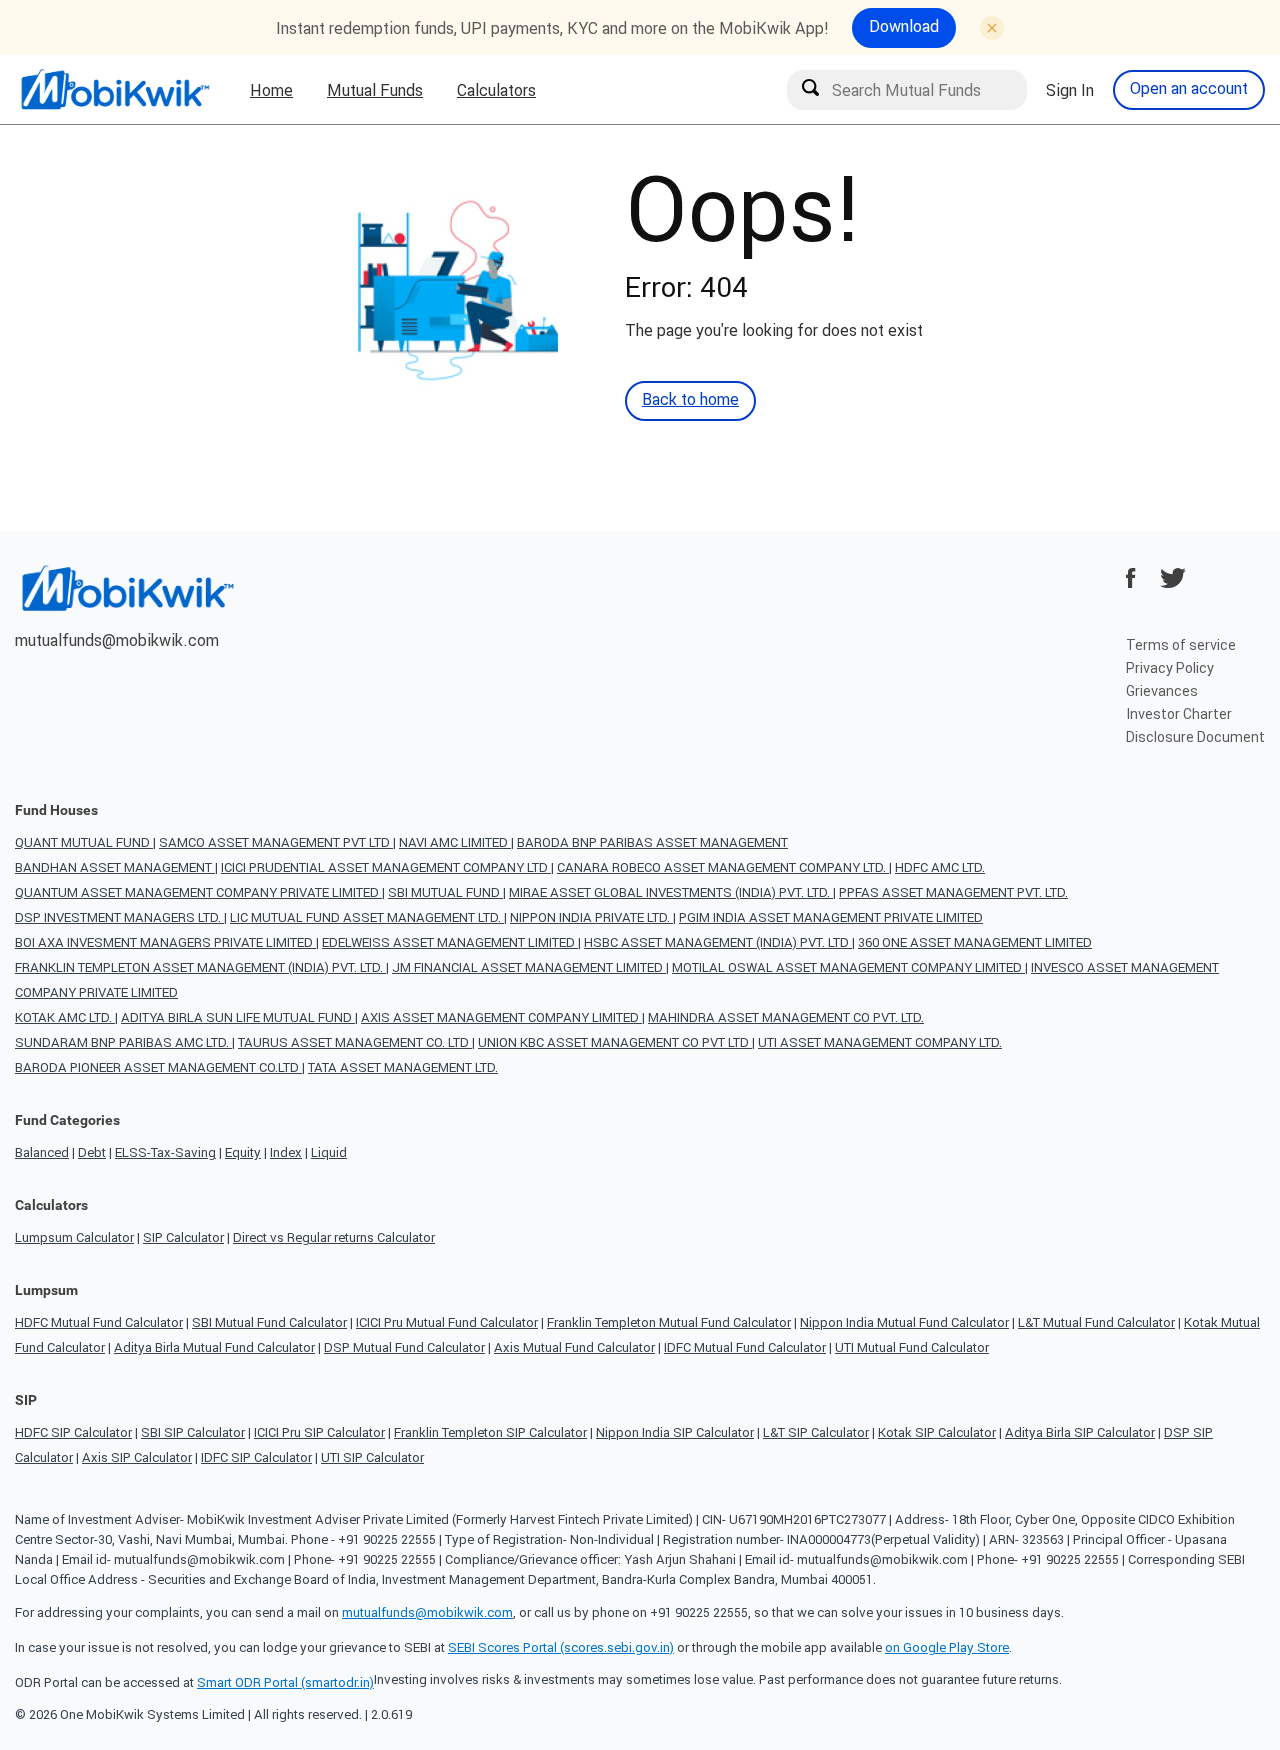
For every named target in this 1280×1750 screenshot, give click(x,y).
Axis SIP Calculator (137, 1457)
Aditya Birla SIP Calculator (1080, 1432)
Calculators (496, 90)
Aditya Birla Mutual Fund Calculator (214, 1347)
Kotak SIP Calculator (937, 1432)
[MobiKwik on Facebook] (1131, 578)
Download (904, 26)
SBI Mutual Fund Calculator (269, 1322)
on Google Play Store (947, 1647)
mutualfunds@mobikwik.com (117, 640)
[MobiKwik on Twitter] (1173, 578)
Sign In (1070, 90)
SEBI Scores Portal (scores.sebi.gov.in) (561, 1647)
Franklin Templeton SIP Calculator (490, 1432)
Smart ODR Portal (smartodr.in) (285, 1682)
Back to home (690, 399)
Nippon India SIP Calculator (675, 1432)
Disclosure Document (1195, 737)
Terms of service (1181, 645)
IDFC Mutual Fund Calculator (745, 1347)
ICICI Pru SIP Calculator (319, 1432)
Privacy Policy (1170, 668)
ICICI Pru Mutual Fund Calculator (447, 1322)
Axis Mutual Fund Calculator (574, 1347)
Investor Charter (1179, 714)
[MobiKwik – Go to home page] (115, 89)
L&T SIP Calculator (816, 1432)
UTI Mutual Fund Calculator (912, 1347)
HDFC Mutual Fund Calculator (99, 1322)
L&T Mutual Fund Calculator (1096, 1322)
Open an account (1189, 88)
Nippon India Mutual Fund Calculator (904, 1322)
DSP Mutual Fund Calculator (404, 1347)
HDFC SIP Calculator (73, 1432)
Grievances (1162, 691)
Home (271, 90)
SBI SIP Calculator (193, 1432)
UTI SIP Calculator (372, 1457)
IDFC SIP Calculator (256, 1457)
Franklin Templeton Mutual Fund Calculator (669, 1322)
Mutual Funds (375, 90)
